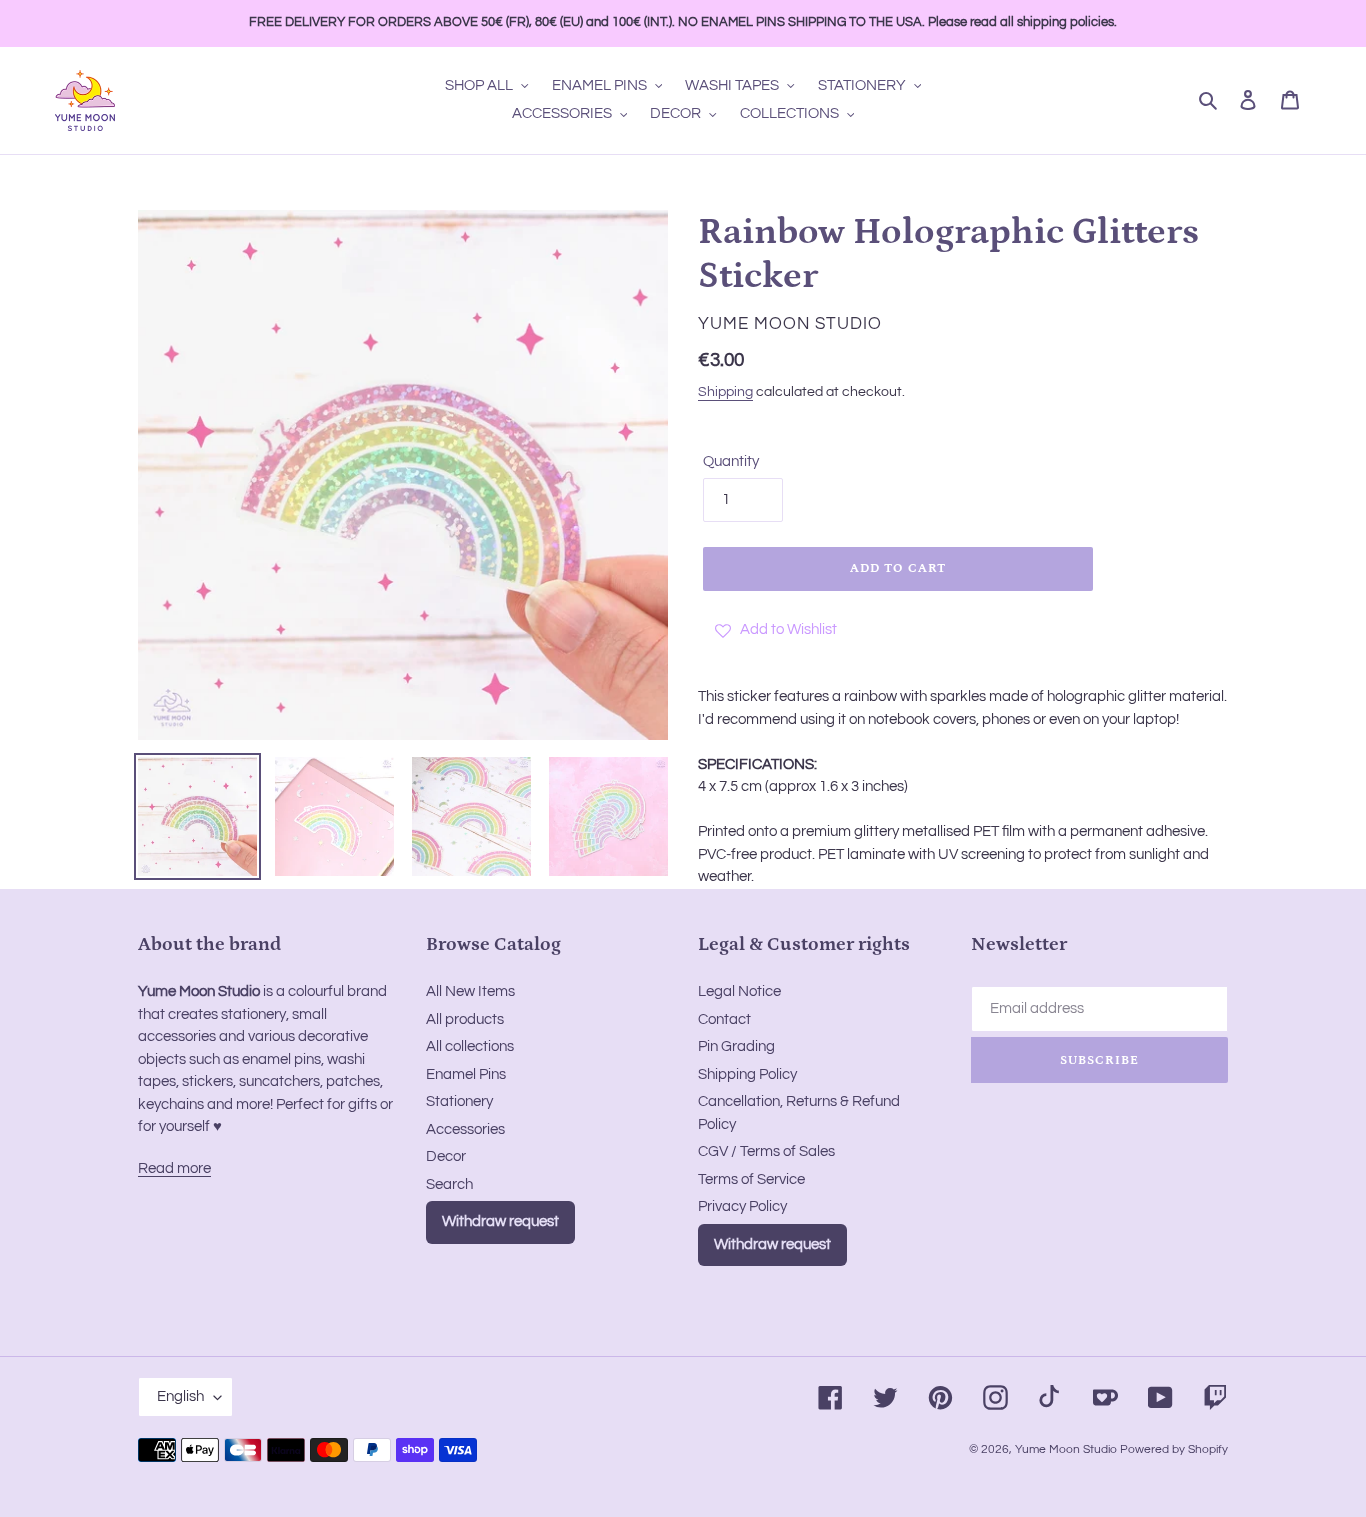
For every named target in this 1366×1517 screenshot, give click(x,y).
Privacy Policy (742, 1206)
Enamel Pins (466, 1074)
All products (465, 1019)
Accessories (465, 1129)
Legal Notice (739, 991)
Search (449, 1184)
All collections (470, 1046)
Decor (446, 1156)
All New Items (470, 991)
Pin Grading (736, 1046)
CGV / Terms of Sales (766, 1151)
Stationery (459, 1101)
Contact (724, 1019)
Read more (174, 1168)
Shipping (725, 392)
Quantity (731, 461)
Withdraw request (500, 1221)
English (180, 1396)
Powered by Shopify (1174, 1449)
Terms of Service (751, 1179)
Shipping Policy (747, 1074)
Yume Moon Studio (1066, 1449)
